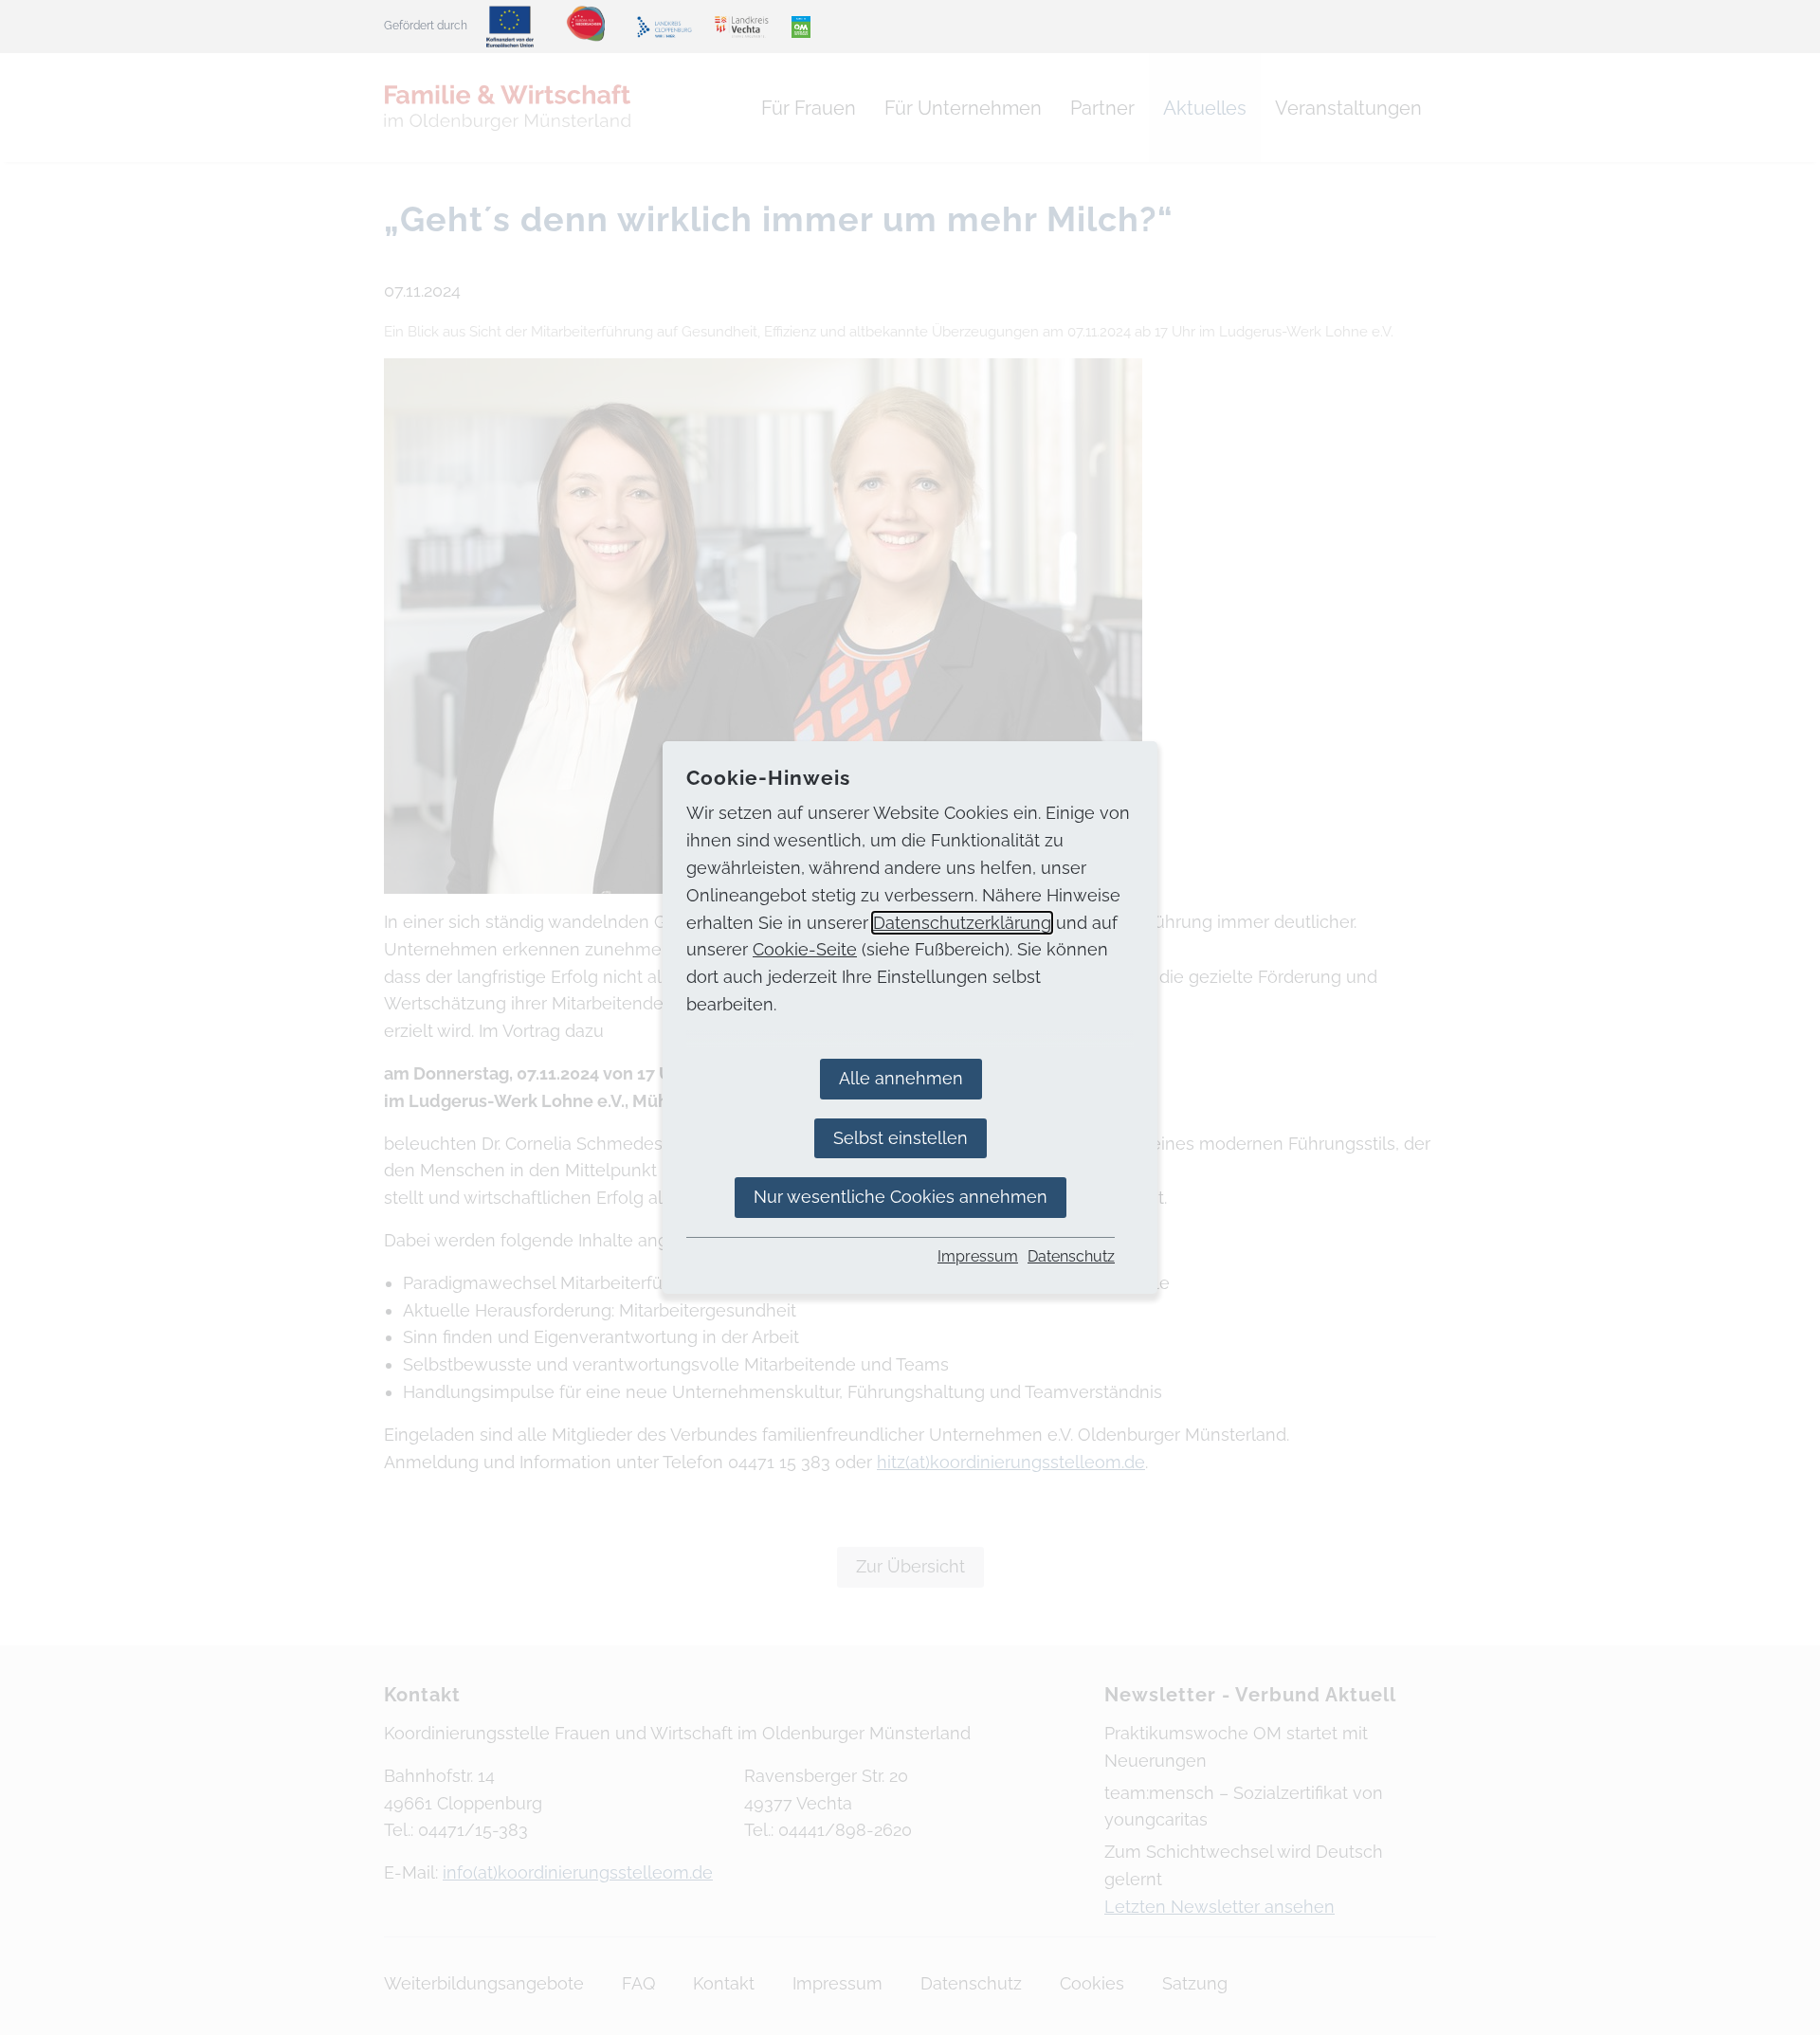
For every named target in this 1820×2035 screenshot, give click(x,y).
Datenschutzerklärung (962, 923)
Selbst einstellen (901, 1138)
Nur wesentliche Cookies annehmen (901, 1197)
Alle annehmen (901, 1078)
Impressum (978, 1256)
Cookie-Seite (805, 949)
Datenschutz (1071, 1256)
